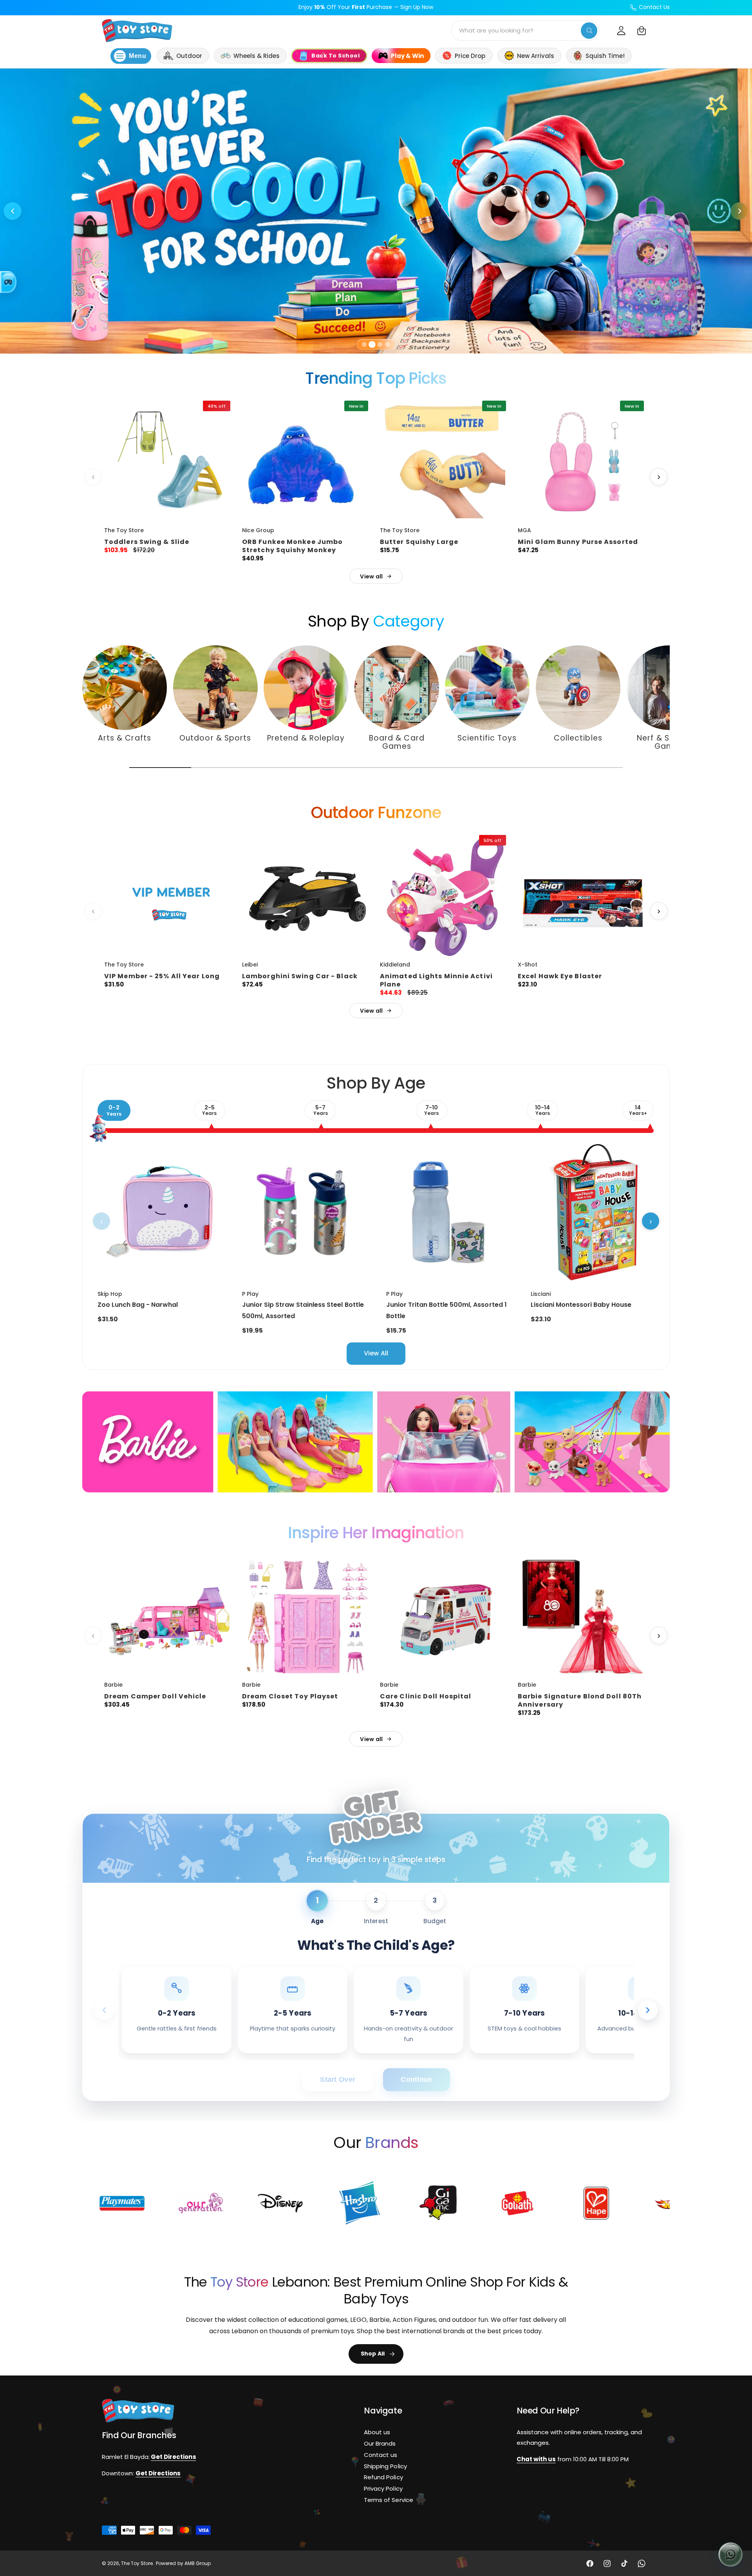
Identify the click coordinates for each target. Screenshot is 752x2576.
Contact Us (654, 7)
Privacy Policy (383, 2488)
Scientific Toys (487, 738)
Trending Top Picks (376, 378)
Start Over (338, 2080)
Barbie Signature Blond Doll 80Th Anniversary (580, 1700)
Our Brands (380, 2443)
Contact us (381, 2455)
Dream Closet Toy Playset (290, 1696)
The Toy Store (137, 2563)
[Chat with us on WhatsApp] (730, 2554)
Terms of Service (388, 2500)
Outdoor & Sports (215, 738)
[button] (642, 31)
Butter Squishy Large (419, 542)
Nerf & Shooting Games (669, 742)
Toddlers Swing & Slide (147, 542)
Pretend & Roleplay (306, 738)
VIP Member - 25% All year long (162, 976)
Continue (416, 2080)
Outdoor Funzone (376, 813)
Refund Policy (383, 2477)
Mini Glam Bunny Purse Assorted (578, 542)
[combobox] (525, 31)
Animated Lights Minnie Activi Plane (436, 980)
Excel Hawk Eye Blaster (560, 976)
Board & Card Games (396, 742)
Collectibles (578, 738)
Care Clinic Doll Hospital (426, 1696)
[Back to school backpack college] (376, 211)
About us (377, 2432)
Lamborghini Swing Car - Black (300, 976)
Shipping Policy (385, 2466)
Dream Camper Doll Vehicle (155, 1696)
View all (371, 576)
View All (376, 1353)
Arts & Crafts (125, 738)
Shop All (373, 2354)
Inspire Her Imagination (376, 1533)
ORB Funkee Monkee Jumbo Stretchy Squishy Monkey (292, 546)
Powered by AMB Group (183, 2563)
